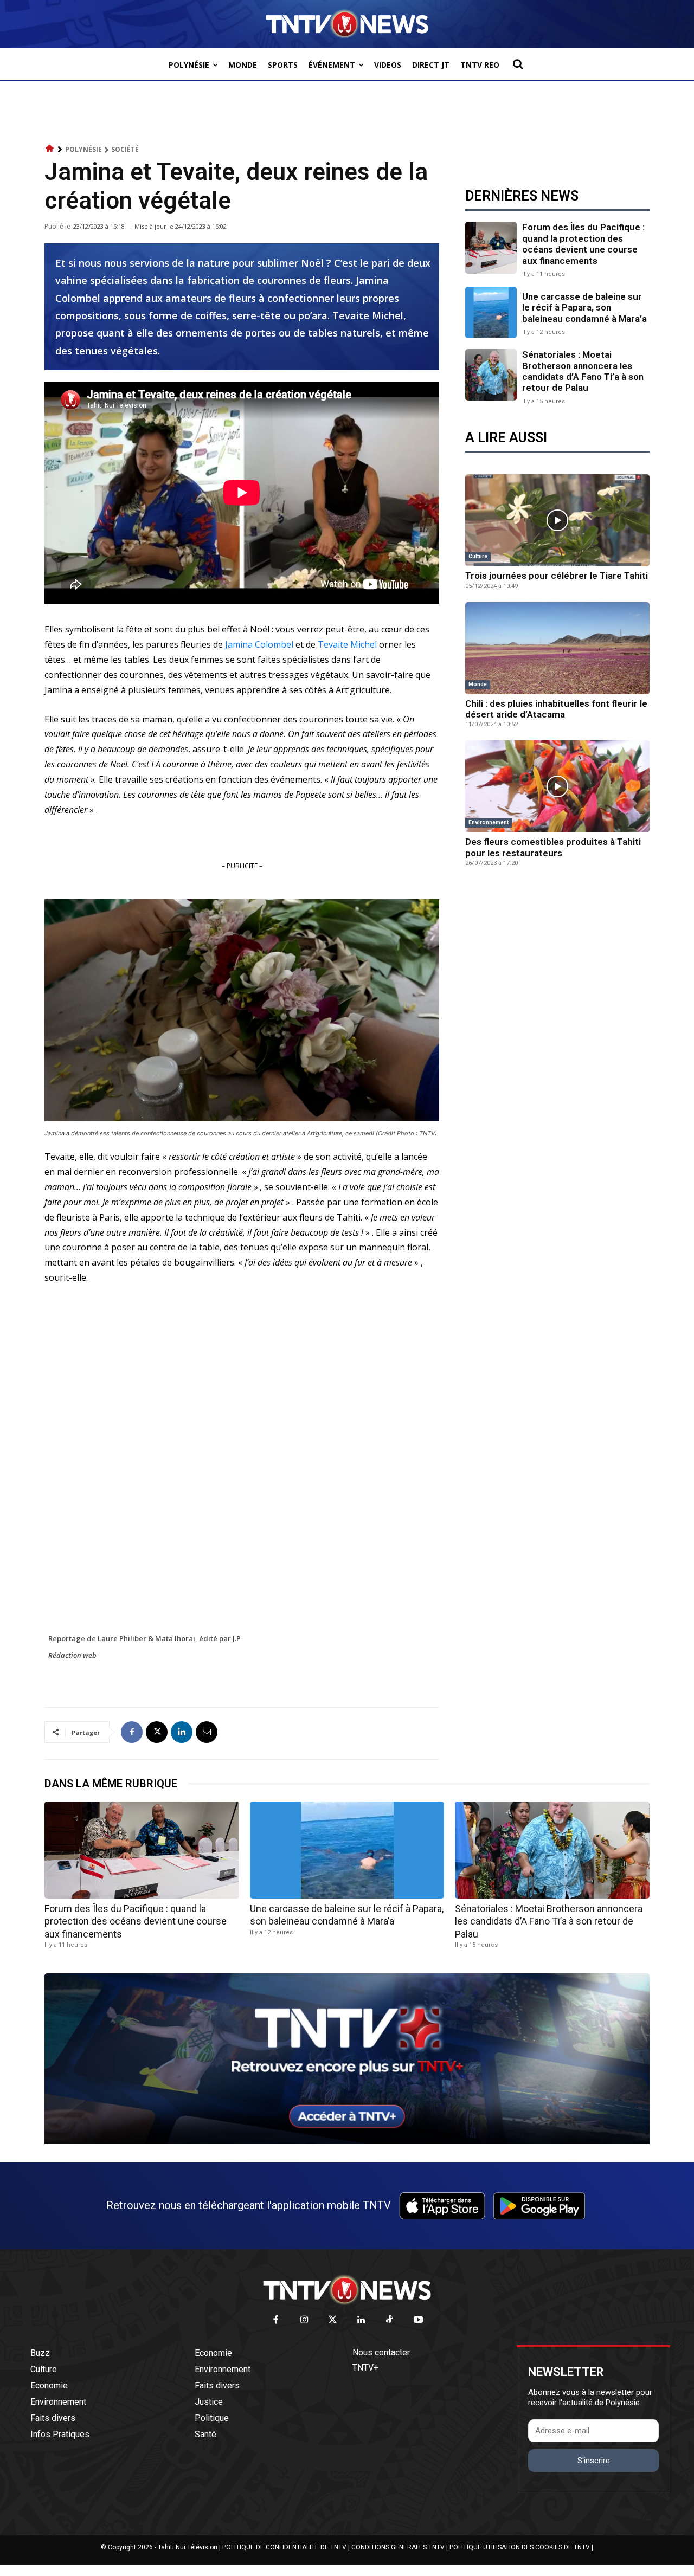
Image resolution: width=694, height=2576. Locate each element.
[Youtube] (418, 2320)
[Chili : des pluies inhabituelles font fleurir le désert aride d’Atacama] (557, 648)
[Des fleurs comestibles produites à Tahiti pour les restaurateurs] (557, 786)
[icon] (50, 149)
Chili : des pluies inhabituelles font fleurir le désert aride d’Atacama (556, 709)
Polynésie (83, 149)
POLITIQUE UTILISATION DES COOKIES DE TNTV (520, 2547)
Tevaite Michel (347, 644)
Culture (478, 556)
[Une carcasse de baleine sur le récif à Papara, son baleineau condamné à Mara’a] (491, 312)
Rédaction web (72, 1655)
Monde (478, 684)
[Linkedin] (182, 1732)
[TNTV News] (347, 2290)
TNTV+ (365, 2368)
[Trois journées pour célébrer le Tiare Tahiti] (557, 520)
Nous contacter (381, 2352)
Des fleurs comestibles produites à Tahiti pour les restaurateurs (553, 847)
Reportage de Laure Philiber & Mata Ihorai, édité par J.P (144, 1638)
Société (125, 149)
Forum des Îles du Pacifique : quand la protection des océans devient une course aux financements (583, 244)
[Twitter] (333, 2320)
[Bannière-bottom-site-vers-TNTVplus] (347, 2141)
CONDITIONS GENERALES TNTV (398, 2547)
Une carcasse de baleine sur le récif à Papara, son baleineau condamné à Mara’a (584, 308)
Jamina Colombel (259, 644)
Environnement (489, 822)
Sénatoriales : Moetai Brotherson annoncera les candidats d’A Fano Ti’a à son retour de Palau (583, 371)
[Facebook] (132, 1732)
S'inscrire (594, 2461)
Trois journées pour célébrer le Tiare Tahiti (557, 576)
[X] (157, 1732)
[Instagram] (304, 2320)
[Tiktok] (390, 2320)
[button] (518, 64)
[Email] (207, 1732)
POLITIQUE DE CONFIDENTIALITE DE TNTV (284, 2547)
